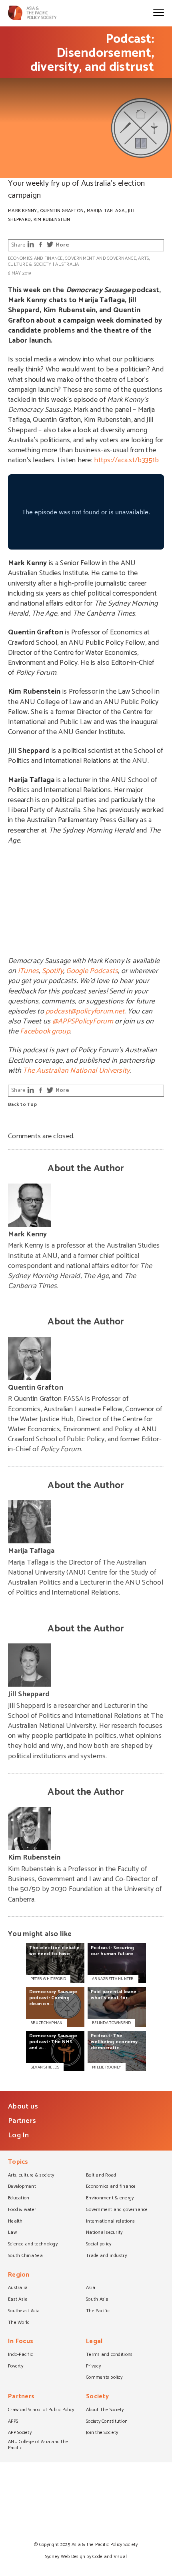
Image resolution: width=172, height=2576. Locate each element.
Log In (19, 2135)
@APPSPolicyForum (83, 1021)
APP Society (20, 2433)
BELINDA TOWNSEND (111, 2023)
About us (23, 2107)
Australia (67, 264)
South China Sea (25, 2256)
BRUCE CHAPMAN (46, 2023)
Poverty (16, 2367)
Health (15, 2222)
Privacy (93, 2367)
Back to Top (22, 1105)
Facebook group (45, 1031)
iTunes (29, 971)
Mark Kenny (23, 211)
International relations (110, 2222)
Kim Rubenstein (52, 220)
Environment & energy (110, 2199)
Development (22, 2187)
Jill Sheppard (29, 1694)
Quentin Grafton (62, 211)
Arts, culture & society (31, 2176)
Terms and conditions (109, 2355)
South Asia (97, 2300)
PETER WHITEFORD (48, 1979)
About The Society (105, 2410)
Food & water (22, 2210)
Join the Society (102, 2433)
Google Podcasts (92, 971)
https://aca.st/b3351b (126, 460)
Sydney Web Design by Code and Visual (86, 2557)
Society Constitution (107, 2422)
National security (104, 2233)
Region (19, 2276)
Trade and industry (106, 2256)
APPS (13, 2422)
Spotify (53, 971)
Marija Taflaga (106, 211)
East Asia (18, 2300)
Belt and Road (101, 2176)
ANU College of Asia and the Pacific (38, 2445)
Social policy (99, 2245)
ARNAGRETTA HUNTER (113, 1979)
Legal (94, 2342)
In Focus (21, 2342)
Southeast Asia (24, 2311)
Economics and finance (35, 258)
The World (19, 2323)
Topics (18, 2163)
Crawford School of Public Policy (41, 2410)
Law (12, 2233)
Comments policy (104, 2378)
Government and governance (100, 258)
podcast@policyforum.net (85, 1011)
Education (19, 2199)
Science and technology (33, 2245)
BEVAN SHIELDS (45, 2067)
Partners (22, 2121)
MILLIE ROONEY (106, 2067)
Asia (91, 2288)
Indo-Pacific (20, 2355)
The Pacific (98, 2311)
